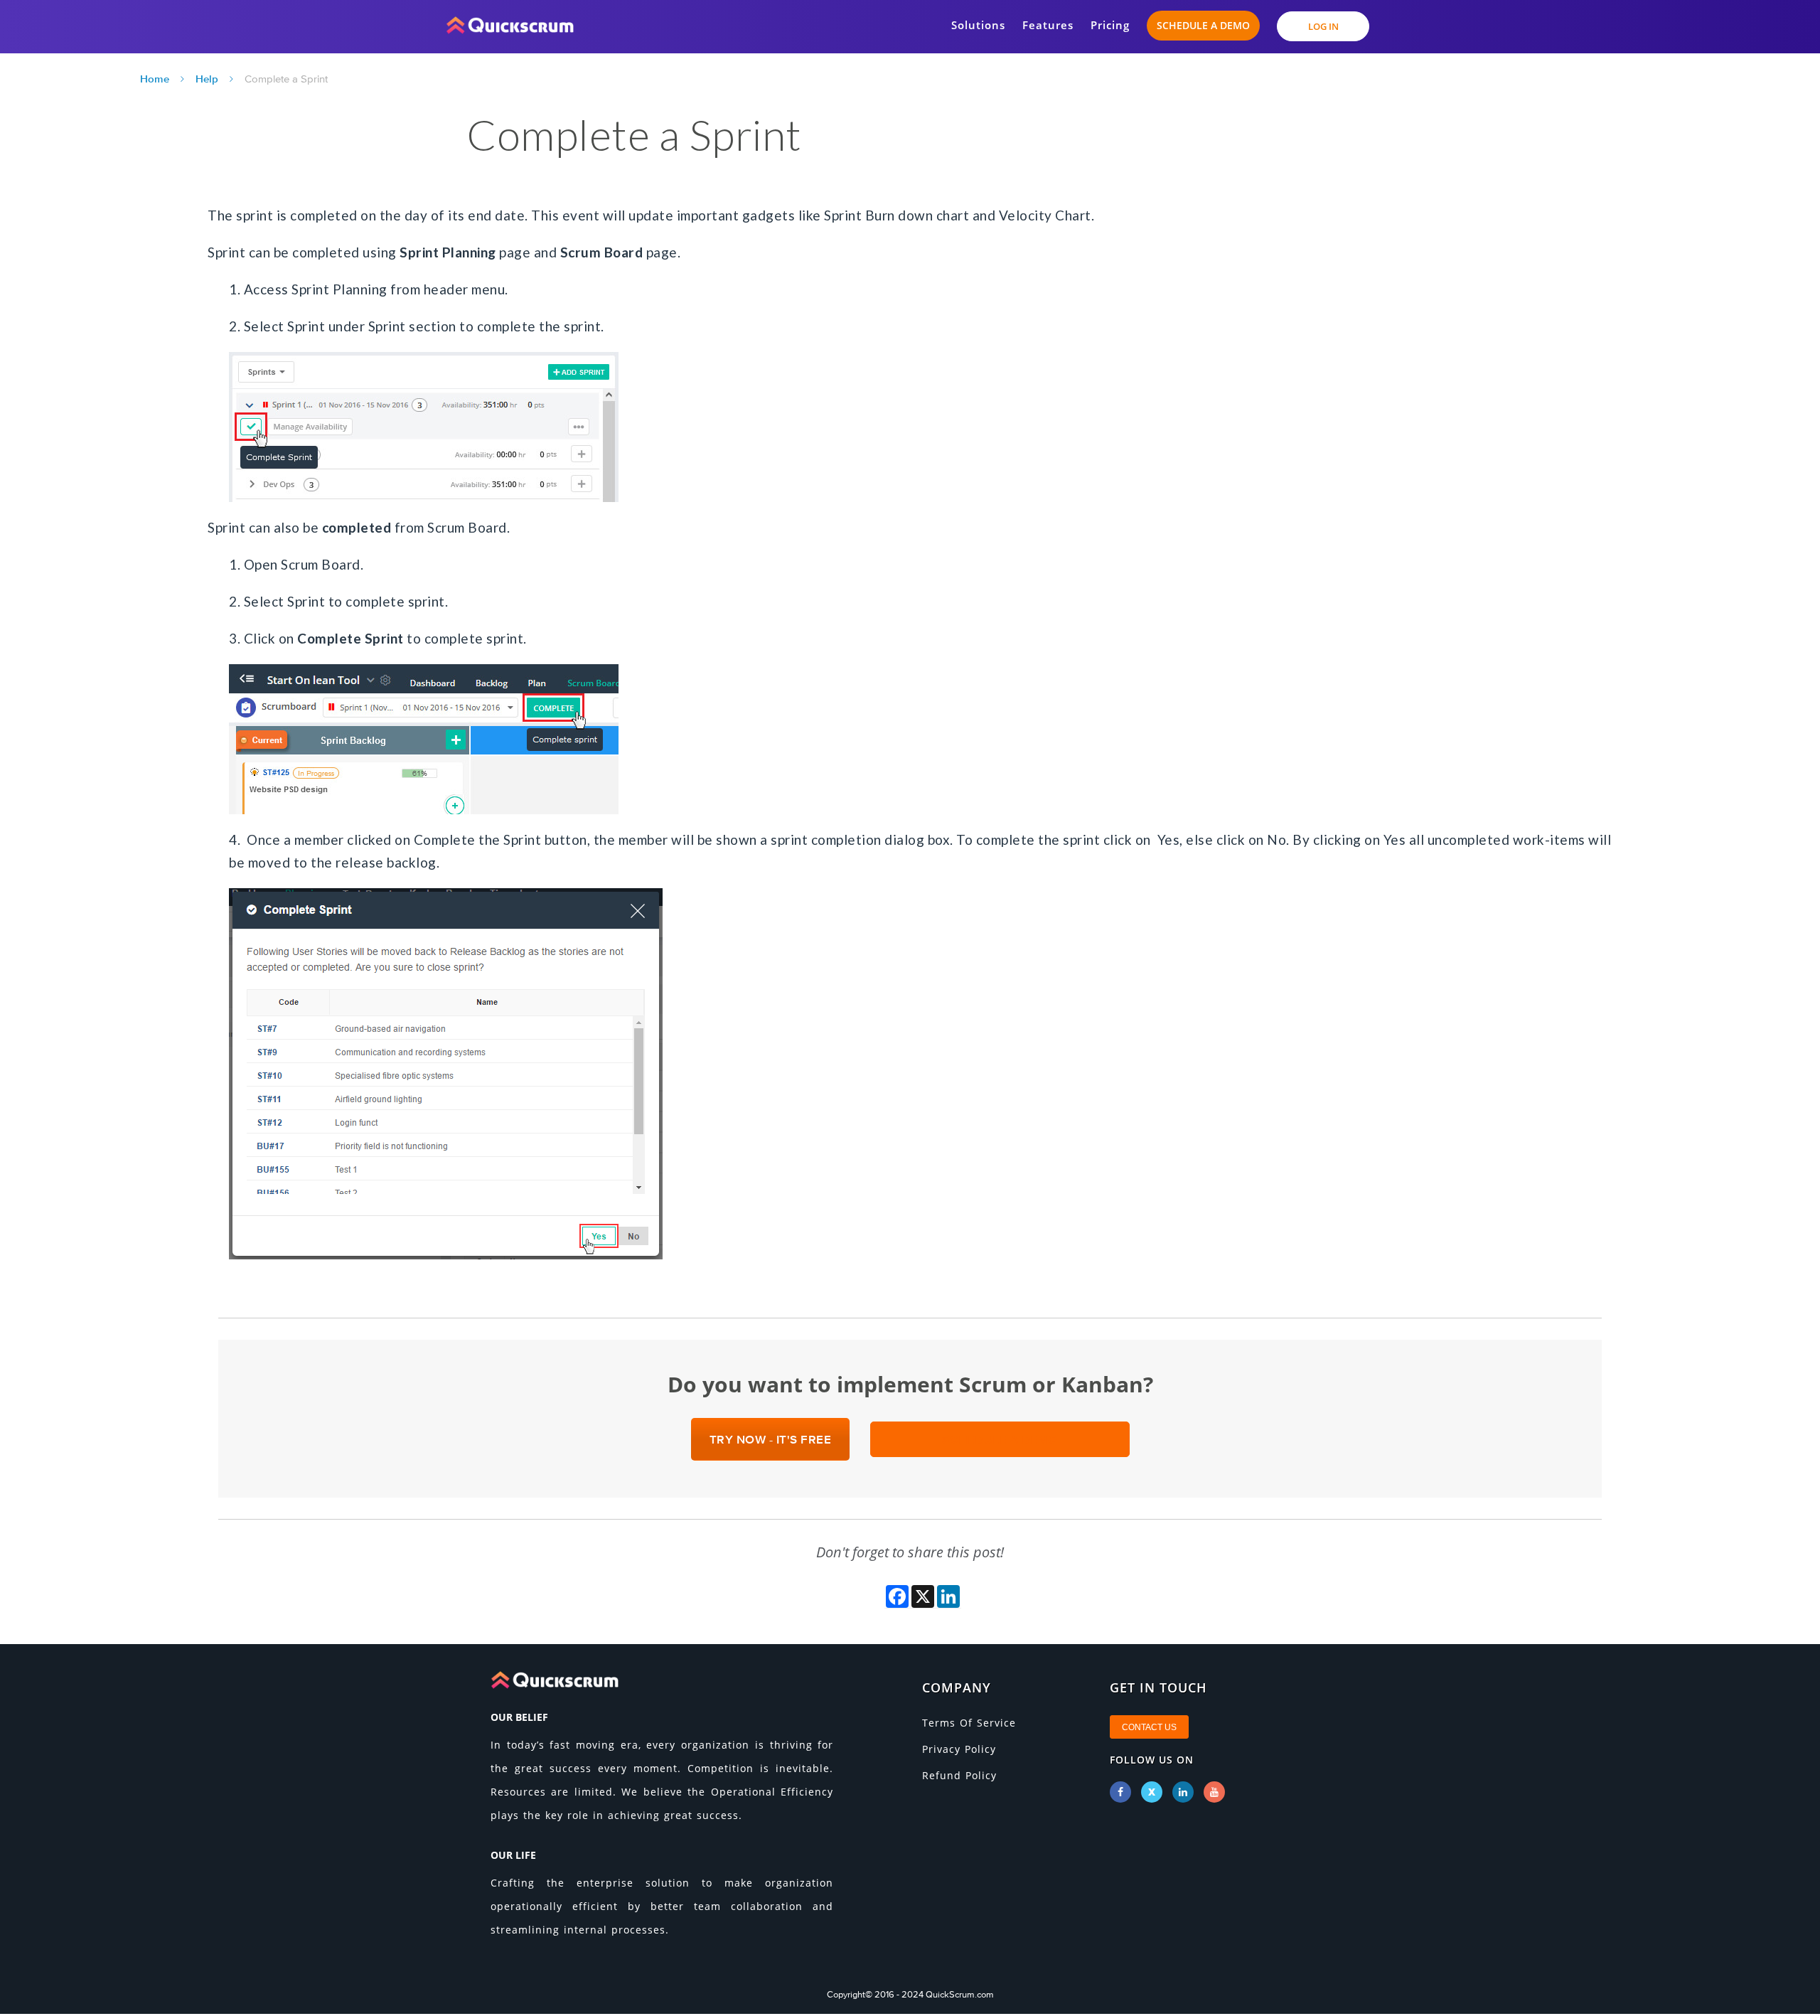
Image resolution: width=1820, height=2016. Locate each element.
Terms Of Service (969, 1723)
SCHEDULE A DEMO (1203, 25)
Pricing (1110, 25)
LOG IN (1323, 26)
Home (155, 79)
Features (1048, 25)
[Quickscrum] (510, 21)
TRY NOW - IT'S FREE (771, 1439)
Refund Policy (959, 1775)
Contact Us (1149, 1727)
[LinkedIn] (1183, 1792)
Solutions (978, 25)
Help (207, 79)
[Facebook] (1120, 1792)
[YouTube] (1214, 1792)
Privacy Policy (959, 1749)
